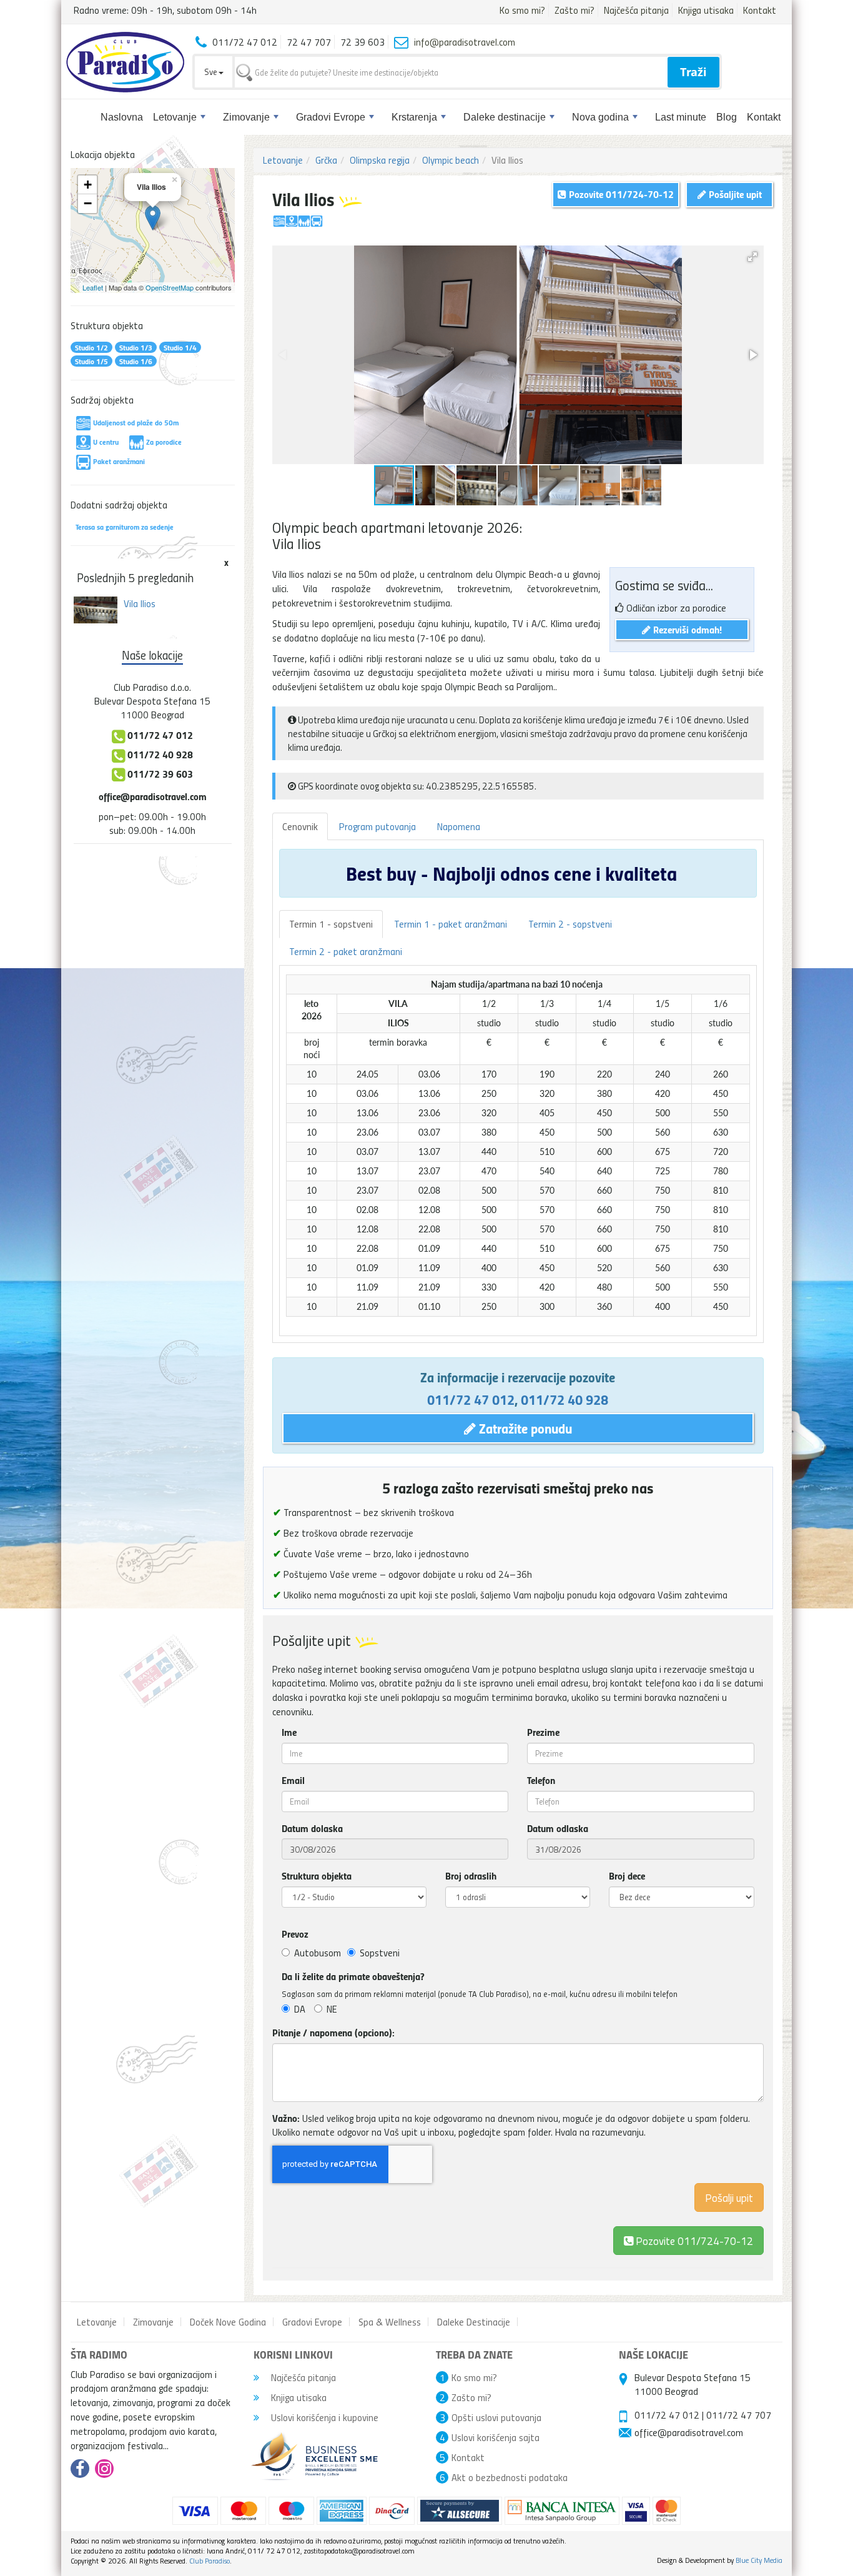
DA (300, 2009)
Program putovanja (377, 826)
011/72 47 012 (471, 1399)
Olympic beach (451, 160)
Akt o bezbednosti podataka (510, 2477)
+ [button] (88, 185)
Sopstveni (380, 1953)
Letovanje (175, 117)
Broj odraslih (471, 1876)
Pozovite (693, 2240)
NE (332, 2009)
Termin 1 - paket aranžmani (451, 924)
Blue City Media (759, 2560)
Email (293, 1780)
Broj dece (627, 1876)
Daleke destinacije (505, 117)
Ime (289, 1732)
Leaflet (93, 287)
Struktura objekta (317, 1876)
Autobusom (318, 1953)
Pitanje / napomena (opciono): (333, 2033)
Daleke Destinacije (474, 2322)
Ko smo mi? (522, 10)
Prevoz (295, 1934)
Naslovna (122, 117)
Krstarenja (414, 117)
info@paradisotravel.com (465, 42)
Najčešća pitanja (636, 10)
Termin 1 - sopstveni (331, 924)
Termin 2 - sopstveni (570, 924)
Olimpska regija (380, 160)
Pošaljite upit (734, 194)
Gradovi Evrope (331, 117)
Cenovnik (300, 826)
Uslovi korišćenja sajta (496, 2437)
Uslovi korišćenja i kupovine (323, 2417)
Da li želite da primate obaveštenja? (353, 1976)
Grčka (326, 160)
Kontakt (760, 10)
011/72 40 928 (565, 1399)
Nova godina (600, 117)
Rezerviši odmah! (686, 629)
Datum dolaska (312, 1828)
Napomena (459, 826)
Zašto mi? (574, 10)
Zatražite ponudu (524, 1428)
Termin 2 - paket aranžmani (346, 951)
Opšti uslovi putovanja (496, 2417)
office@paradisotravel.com (153, 796)
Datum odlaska (558, 1828)
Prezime (543, 1732)
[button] (752, 257)
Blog (727, 117)
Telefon (541, 1780)
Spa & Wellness (390, 2322)
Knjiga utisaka (706, 10)
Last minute (681, 117)
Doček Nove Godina (228, 2322)
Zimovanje (246, 117)
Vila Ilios (140, 603)
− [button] (88, 203)
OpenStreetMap (170, 287)
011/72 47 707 (739, 2415)
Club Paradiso (210, 2561)
